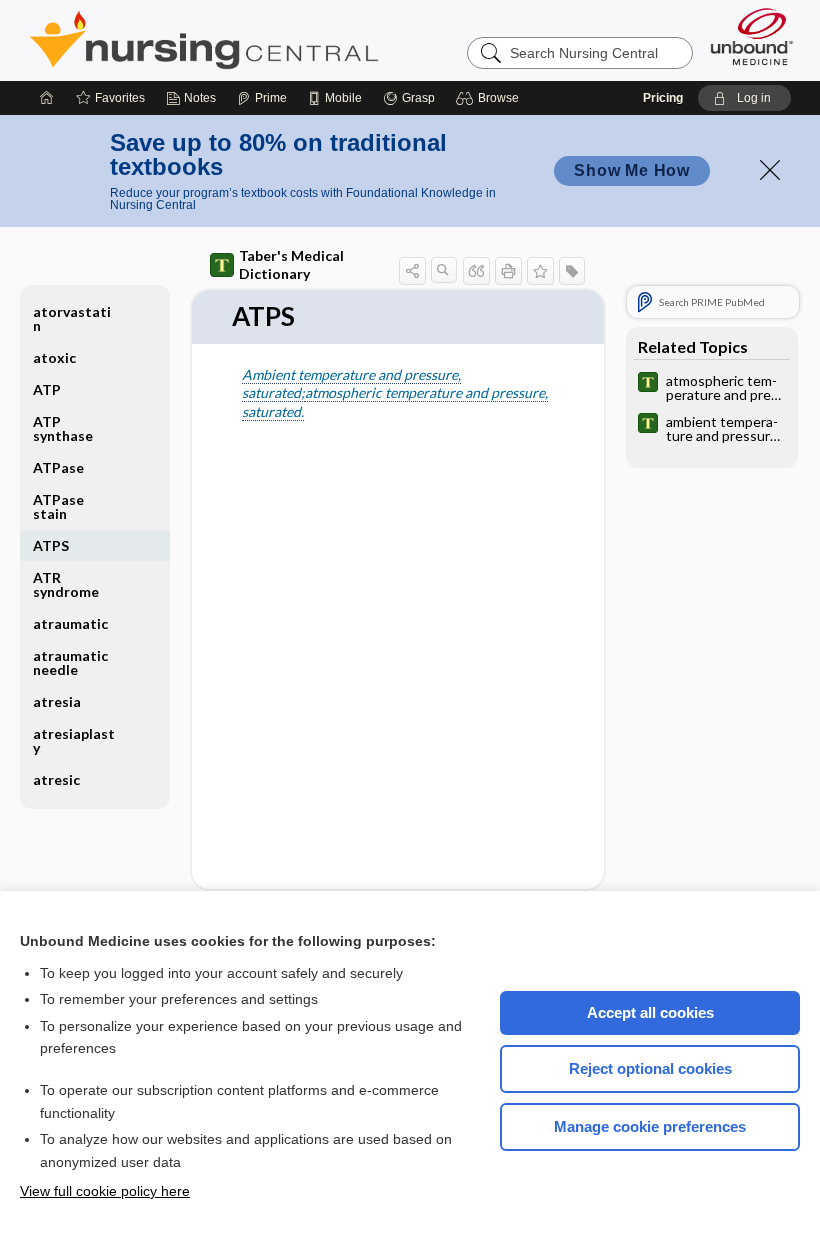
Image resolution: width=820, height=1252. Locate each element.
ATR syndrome (66, 584)
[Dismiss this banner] (770, 170)
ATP (47, 389)
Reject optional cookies (650, 1068)
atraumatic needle (70, 662)
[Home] (47, 98)
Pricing (663, 98)
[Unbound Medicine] (752, 36)
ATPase (58, 467)
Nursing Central (279, 40)
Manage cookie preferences (650, 1126)
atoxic (54, 357)
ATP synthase (63, 428)
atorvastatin (72, 318)
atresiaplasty (74, 740)
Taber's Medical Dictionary (291, 264)
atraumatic (70, 623)
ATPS (51, 545)
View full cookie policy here (105, 1191)
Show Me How (632, 170)
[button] (490, 98)
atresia (57, 701)
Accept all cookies (650, 1012)
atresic (56, 779)
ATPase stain (58, 506)
